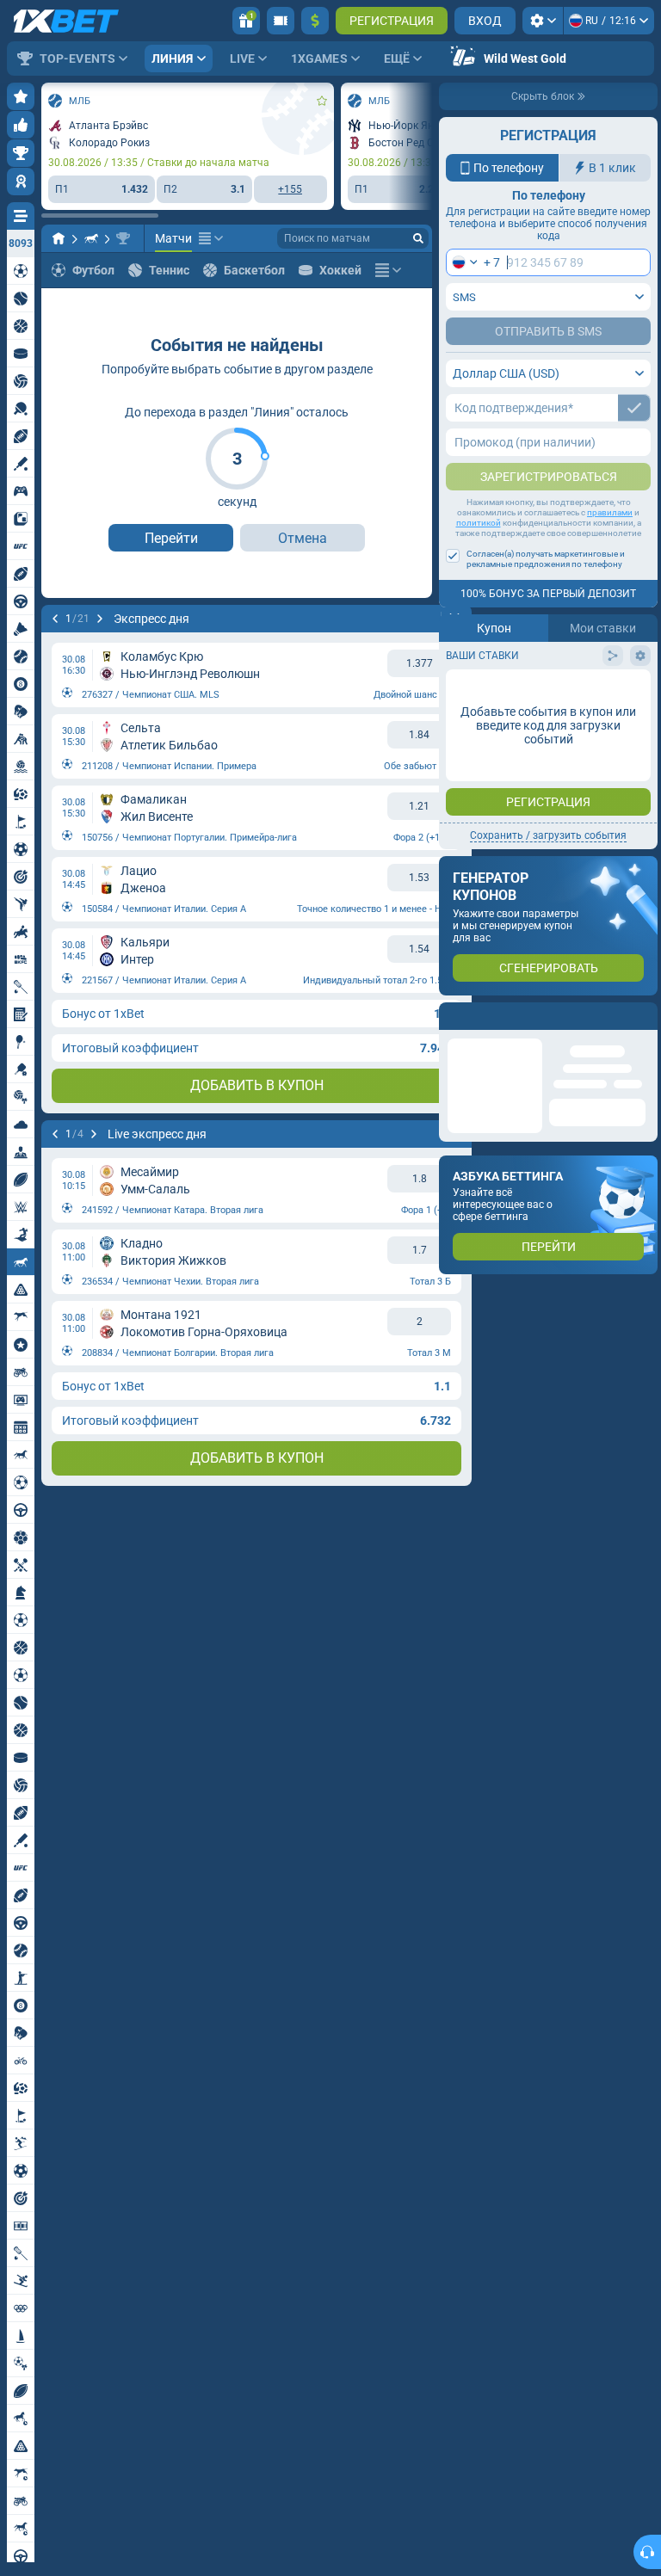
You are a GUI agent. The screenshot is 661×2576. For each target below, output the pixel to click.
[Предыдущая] (55, 619)
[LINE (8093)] (59, 238)
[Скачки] (91, 238)
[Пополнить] (315, 21)
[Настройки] (543, 21)
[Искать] (418, 238)
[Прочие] (211, 238)
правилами (610, 512)
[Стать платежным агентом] (281, 21)
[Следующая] (100, 619)
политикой (479, 523)
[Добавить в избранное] (322, 101)
